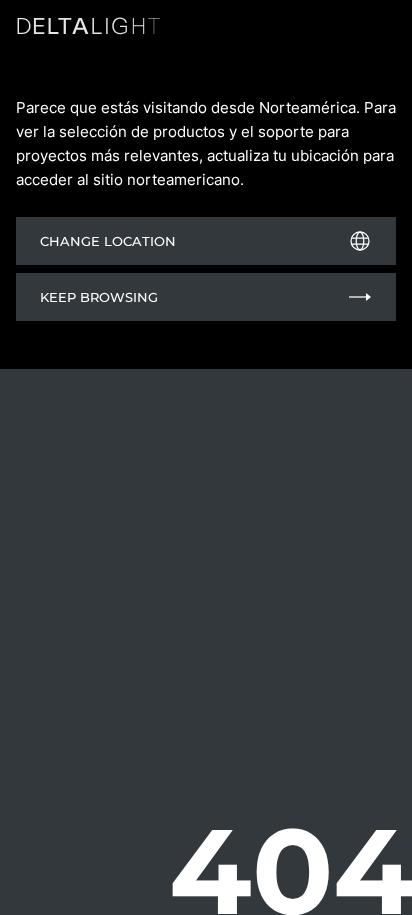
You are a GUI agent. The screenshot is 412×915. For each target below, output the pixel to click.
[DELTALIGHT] (92, 29)
